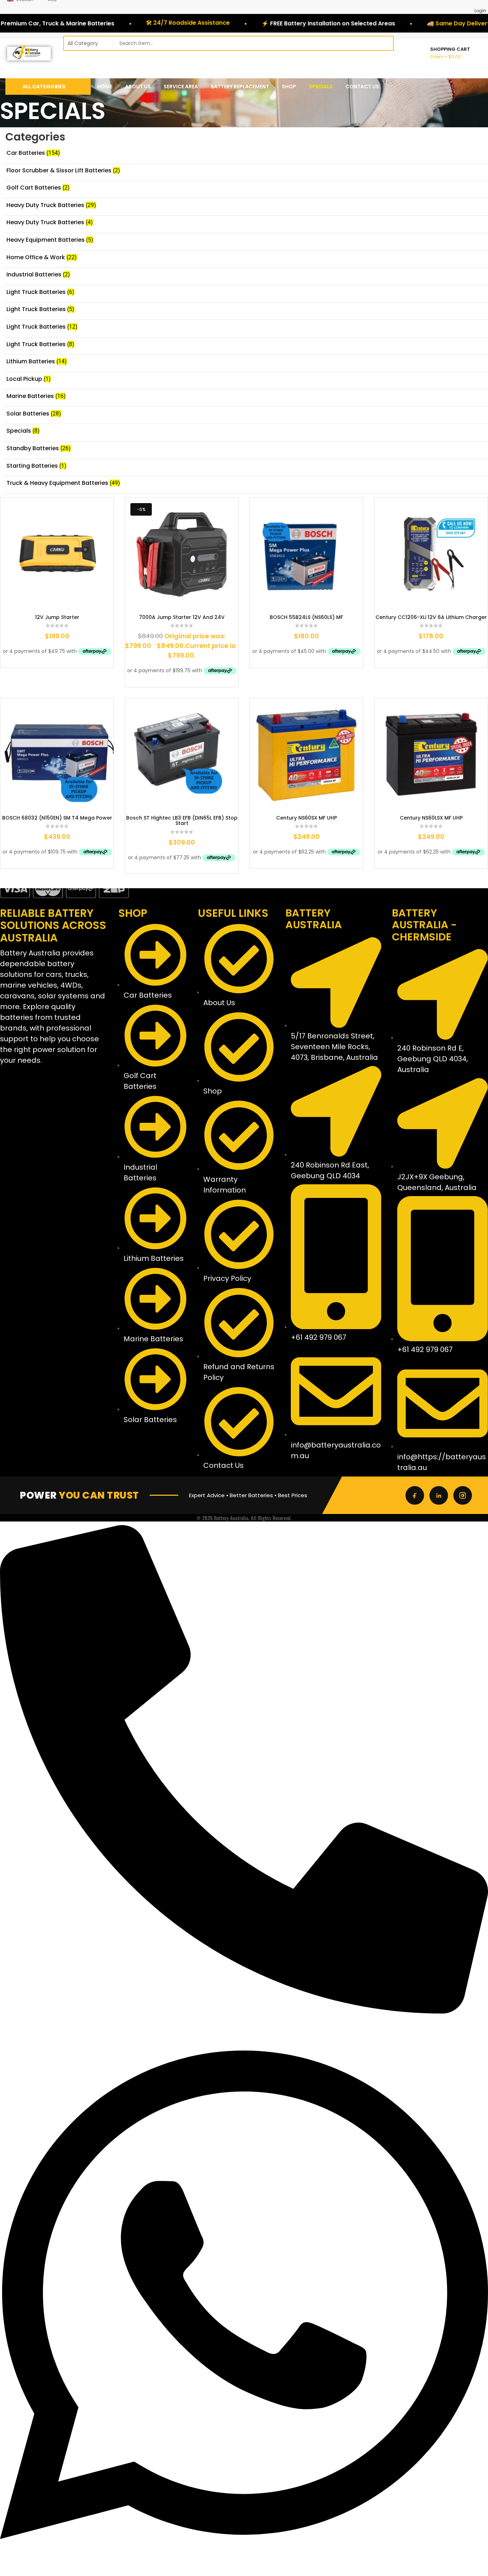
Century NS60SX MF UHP (307, 818)
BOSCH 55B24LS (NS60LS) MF (306, 617)
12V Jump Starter (57, 617)
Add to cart (26, 604)
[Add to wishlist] (47, 604)
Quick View (89, 604)
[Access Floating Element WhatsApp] (244, 2572)
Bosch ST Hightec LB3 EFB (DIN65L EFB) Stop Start (182, 821)
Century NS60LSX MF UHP (431, 818)
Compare (69, 604)
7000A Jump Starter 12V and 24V (182, 617)
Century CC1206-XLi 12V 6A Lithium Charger (431, 617)
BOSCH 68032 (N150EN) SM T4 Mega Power (57, 818)
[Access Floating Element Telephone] (244, 2012)
